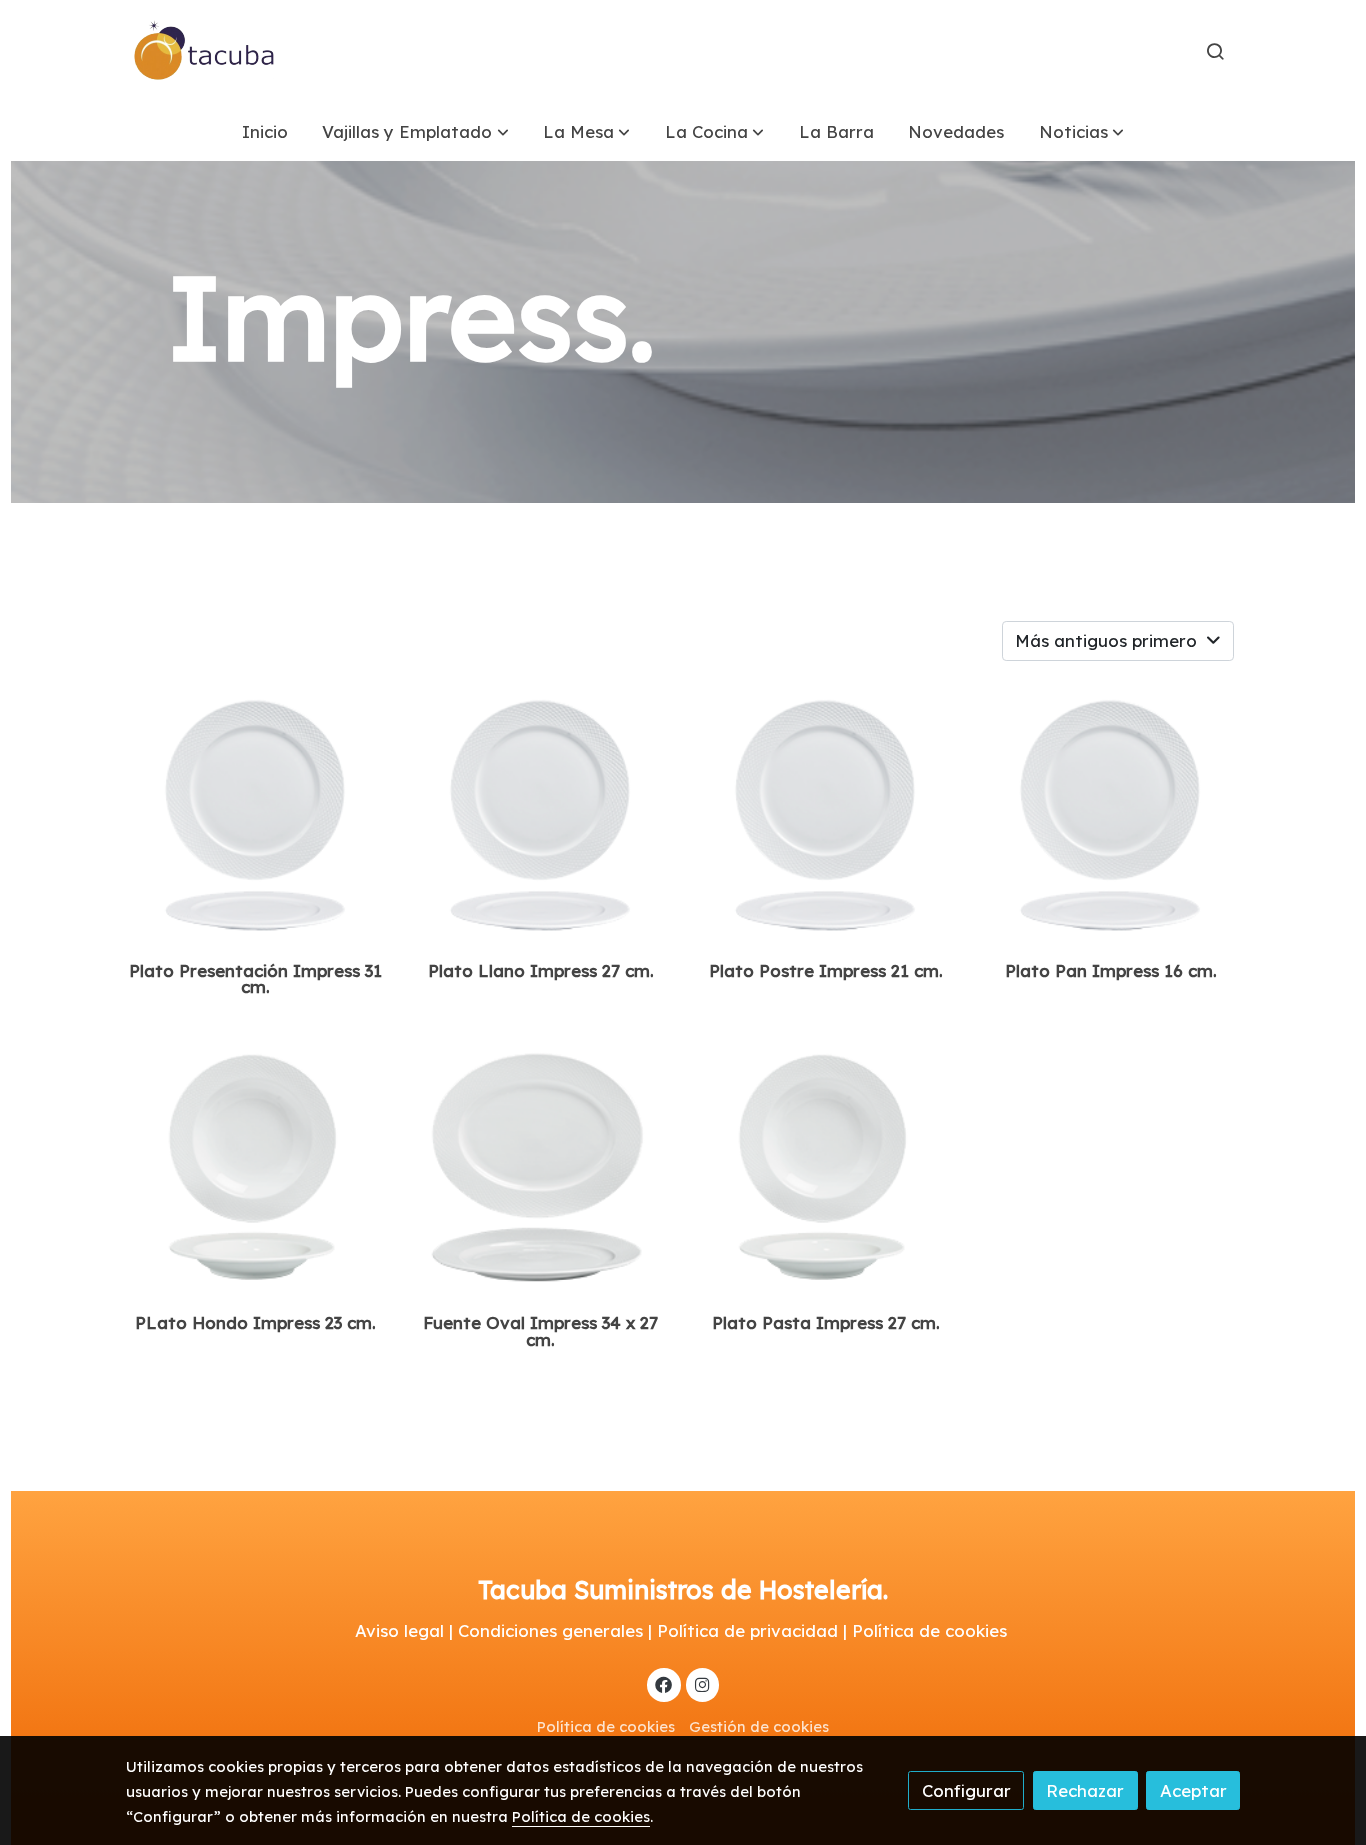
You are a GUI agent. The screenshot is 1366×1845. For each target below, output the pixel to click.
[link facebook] (664, 1683)
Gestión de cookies (759, 1726)
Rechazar (1085, 1790)
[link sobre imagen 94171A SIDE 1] (826, 1168)
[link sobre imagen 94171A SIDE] (256, 1168)
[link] (205, 51)
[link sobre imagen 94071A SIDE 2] (826, 816)
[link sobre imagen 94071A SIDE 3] (1111, 816)
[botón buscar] (1215, 51)
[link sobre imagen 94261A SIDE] (541, 1168)
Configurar (966, 1790)
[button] (416, 131)
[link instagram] (702, 1683)
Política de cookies (606, 1726)
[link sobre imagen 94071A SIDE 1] (541, 816)
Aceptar (1193, 1790)
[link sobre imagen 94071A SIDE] (256, 816)
